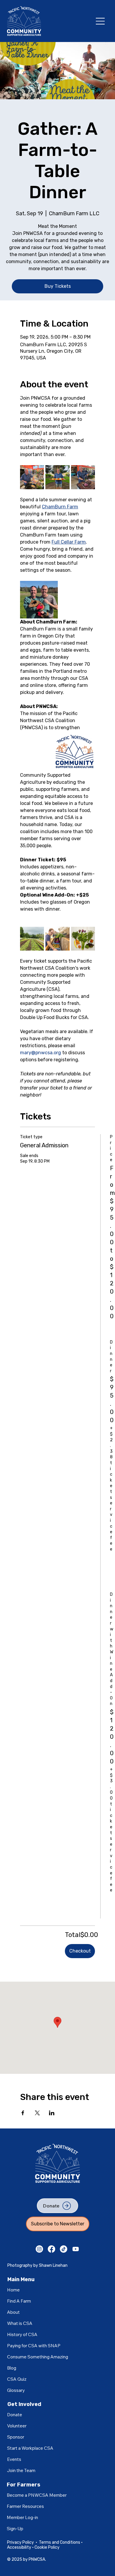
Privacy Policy (20, 2542)
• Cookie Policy (46, 2547)
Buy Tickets (58, 286)
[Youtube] (76, 2249)
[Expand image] (32, 477)
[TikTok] (64, 2249)
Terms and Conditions (60, 2542)
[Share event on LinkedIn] (52, 2113)
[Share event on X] (37, 2113)
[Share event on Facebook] (23, 2113)
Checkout (80, 1951)
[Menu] (101, 21)
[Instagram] (39, 2249)
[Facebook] (51, 2249)
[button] (22, 2518)
